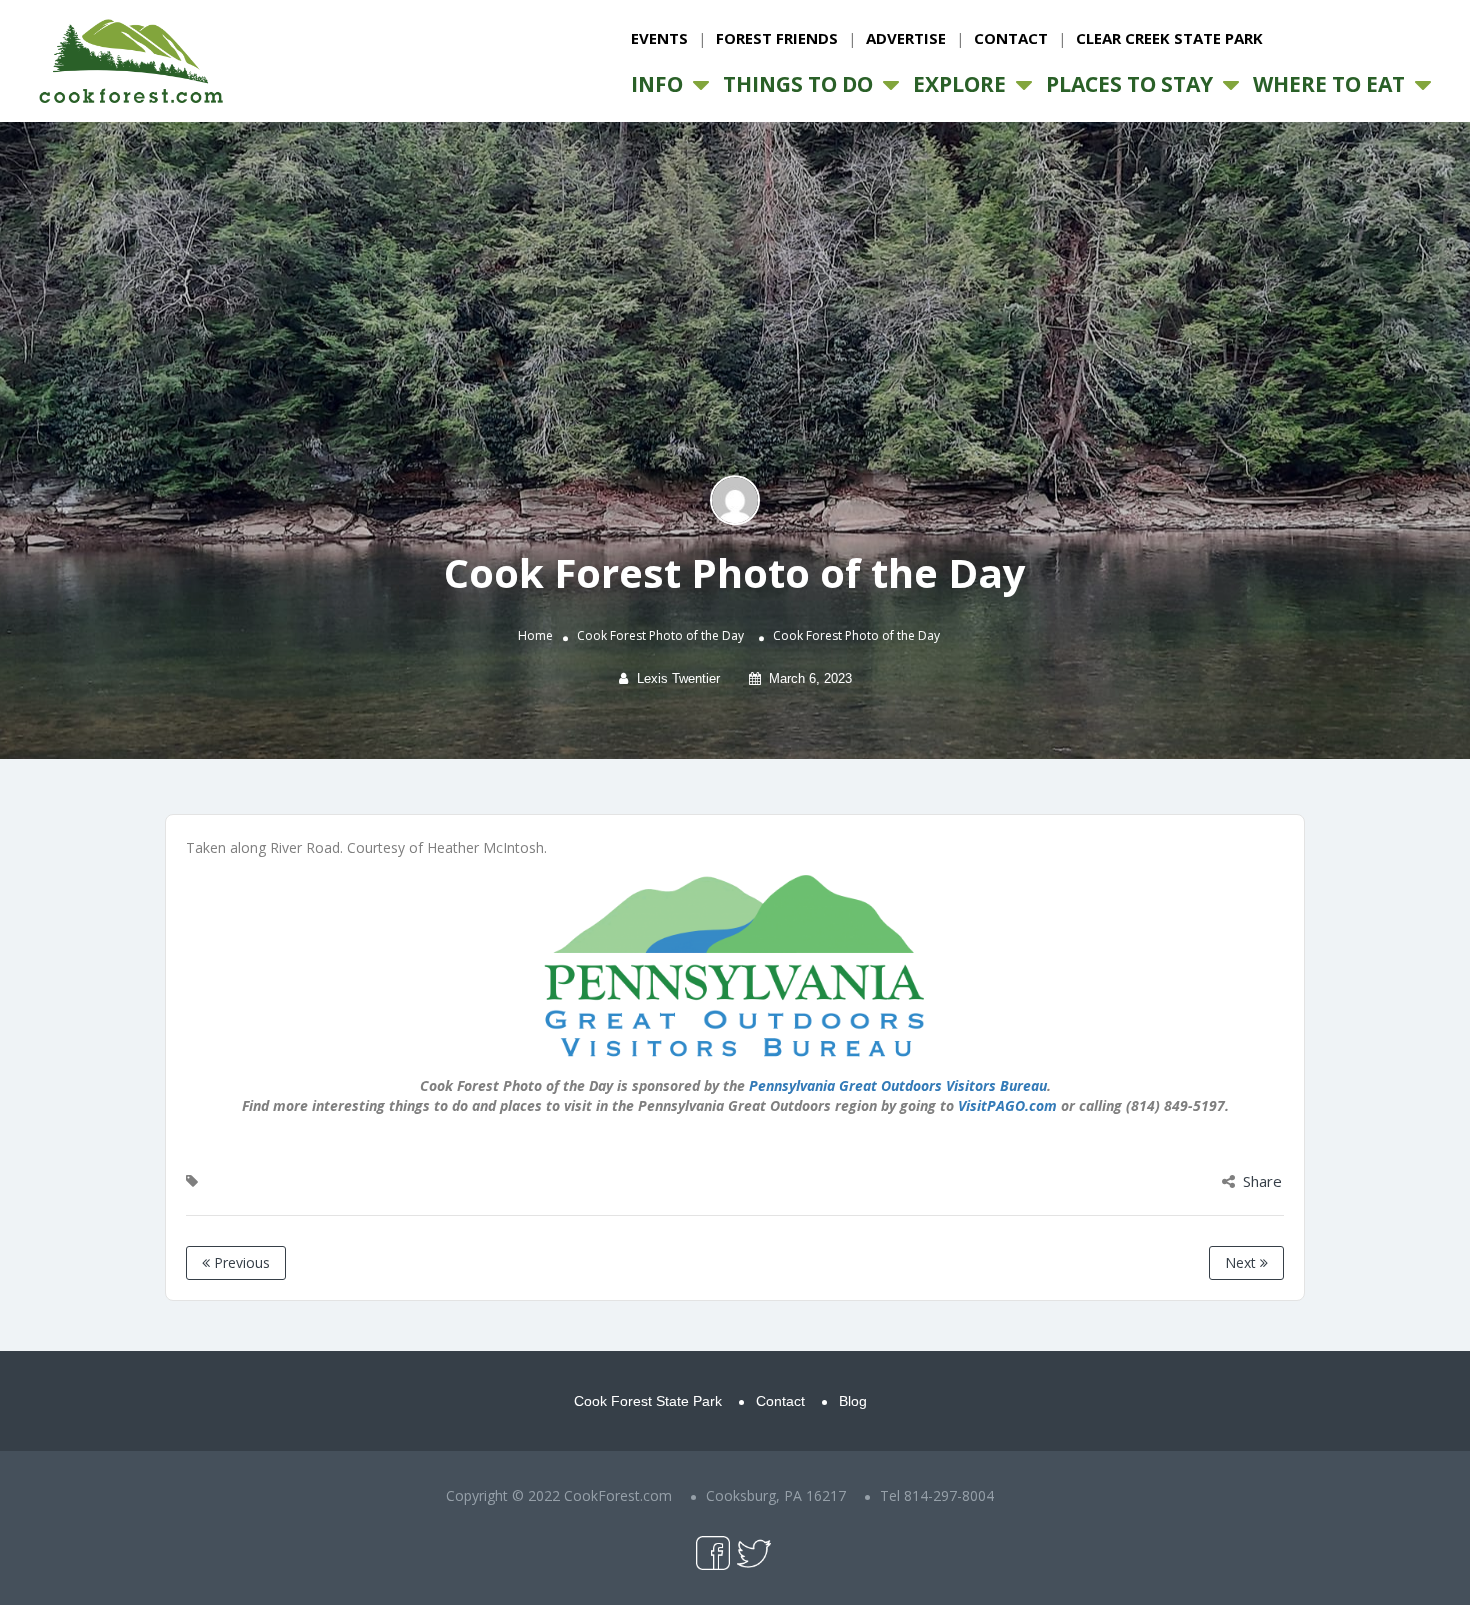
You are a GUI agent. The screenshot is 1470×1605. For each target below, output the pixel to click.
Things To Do (798, 84)
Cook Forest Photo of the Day (660, 636)
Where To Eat (1329, 84)
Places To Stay (1129, 84)
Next (1242, 1262)
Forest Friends (777, 38)
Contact (1011, 38)
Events (659, 38)
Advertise (906, 38)
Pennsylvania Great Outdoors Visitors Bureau (898, 1085)
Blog (853, 1401)
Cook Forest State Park (648, 1401)
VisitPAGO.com (1007, 1105)
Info (657, 84)
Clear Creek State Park (1169, 38)
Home (535, 636)
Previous (240, 1262)
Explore (959, 84)
